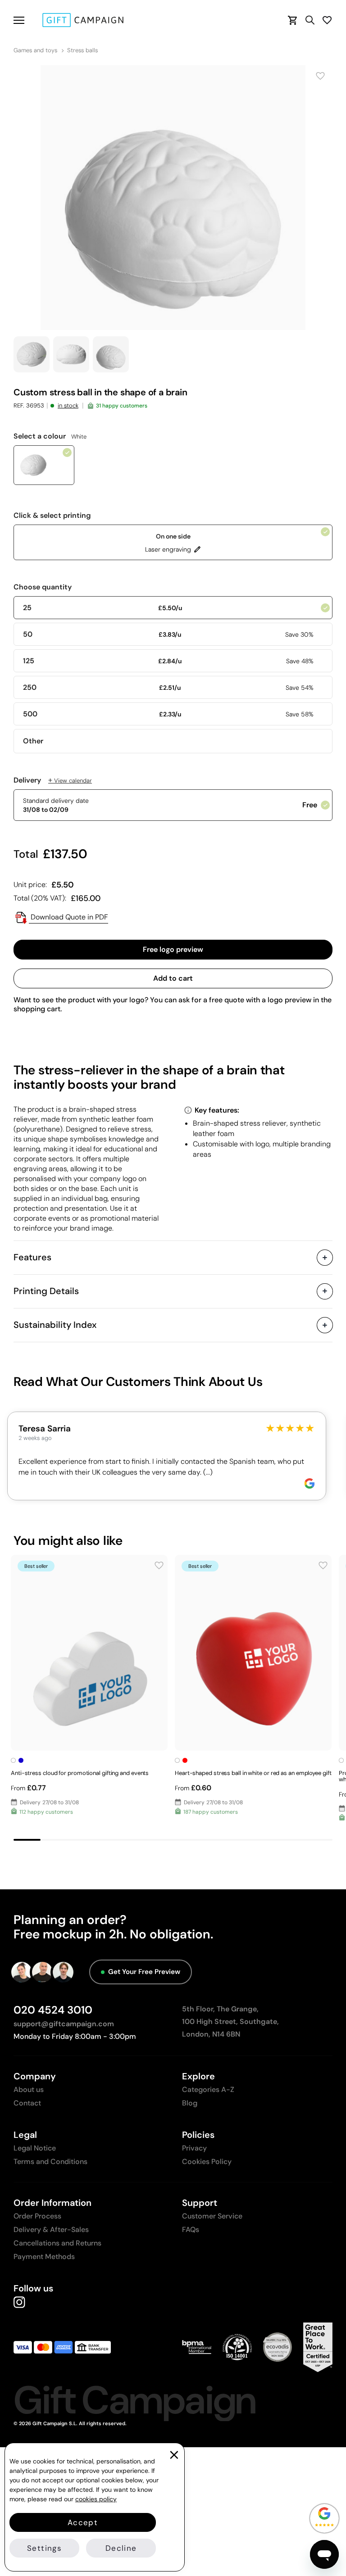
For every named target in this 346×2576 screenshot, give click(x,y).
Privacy (194, 2148)
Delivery (53, 780)
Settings (44, 2548)
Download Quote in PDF (68, 917)
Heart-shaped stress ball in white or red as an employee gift (253, 1773)
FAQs (191, 2230)
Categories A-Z (208, 2089)
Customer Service (212, 2216)
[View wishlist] (327, 20)
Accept (83, 2522)
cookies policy (96, 2499)
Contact (27, 2103)
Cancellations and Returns (57, 2243)
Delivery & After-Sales (51, 2230)
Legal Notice (35, 2148)
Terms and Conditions (50, 2162)
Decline (121, 2548)
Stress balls (82, 50)
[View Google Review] (310, 1483)
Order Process (37, 2216)
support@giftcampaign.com (64, 2024)
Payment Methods (44, 2257)
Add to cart (173, 978)
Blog (190, 2103)
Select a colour (50, 436)
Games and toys (35, 50)
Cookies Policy (207, 2162)
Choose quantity (43, 587)
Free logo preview (173, 949)
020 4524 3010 (53, 2010)
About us (29, 2089)
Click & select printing (52, 516)
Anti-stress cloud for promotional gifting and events (80, 1773)
